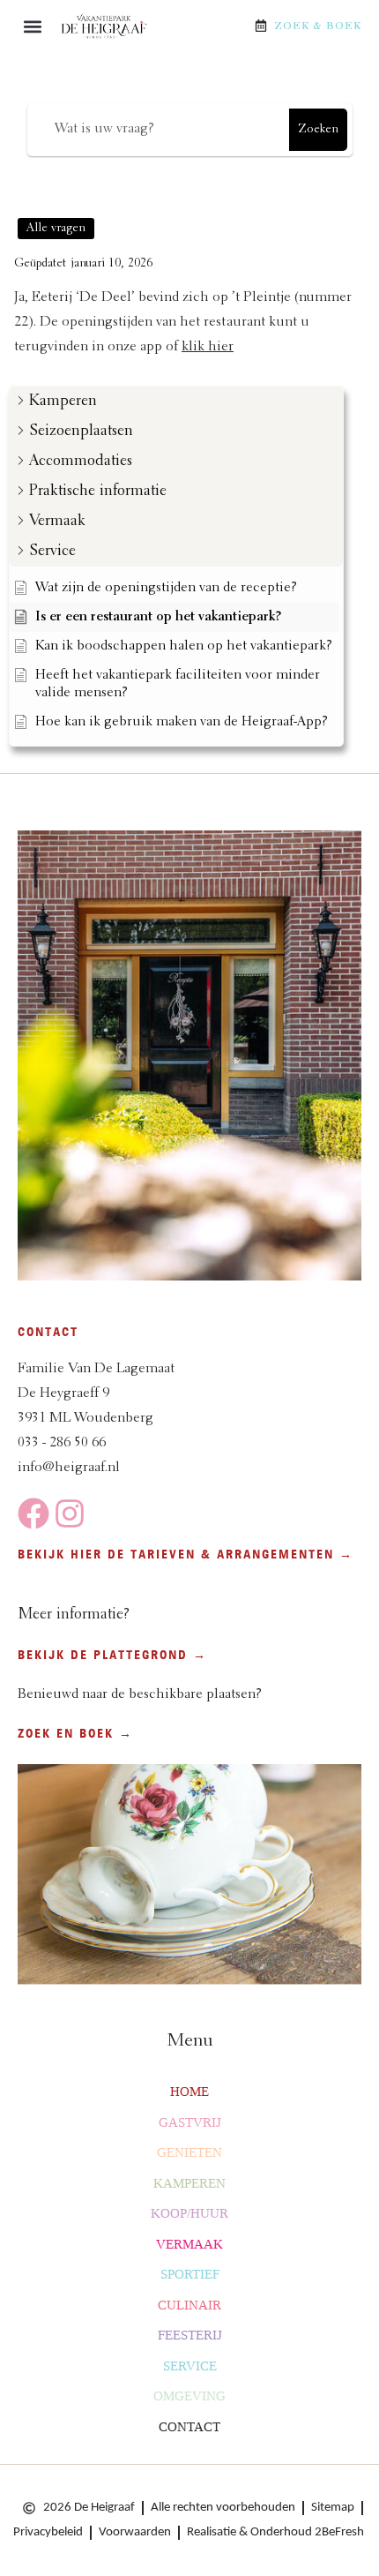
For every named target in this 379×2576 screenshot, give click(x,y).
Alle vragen (56, 229)
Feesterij (190, 2335)
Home (189, 2092)
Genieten (189, 2152)
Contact (189, 2427)
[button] (32, 27)
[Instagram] (70, 1513)
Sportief (190, 2274)
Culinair (189, 2305)
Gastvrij (190, 2122)
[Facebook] (33, 1513)
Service (190, 2366)
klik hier (208, 347)
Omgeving (189, 2396)
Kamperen (189, 2183)
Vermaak (189, 2244)
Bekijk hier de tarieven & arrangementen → (186, 1554)
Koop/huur (189, 2213)
